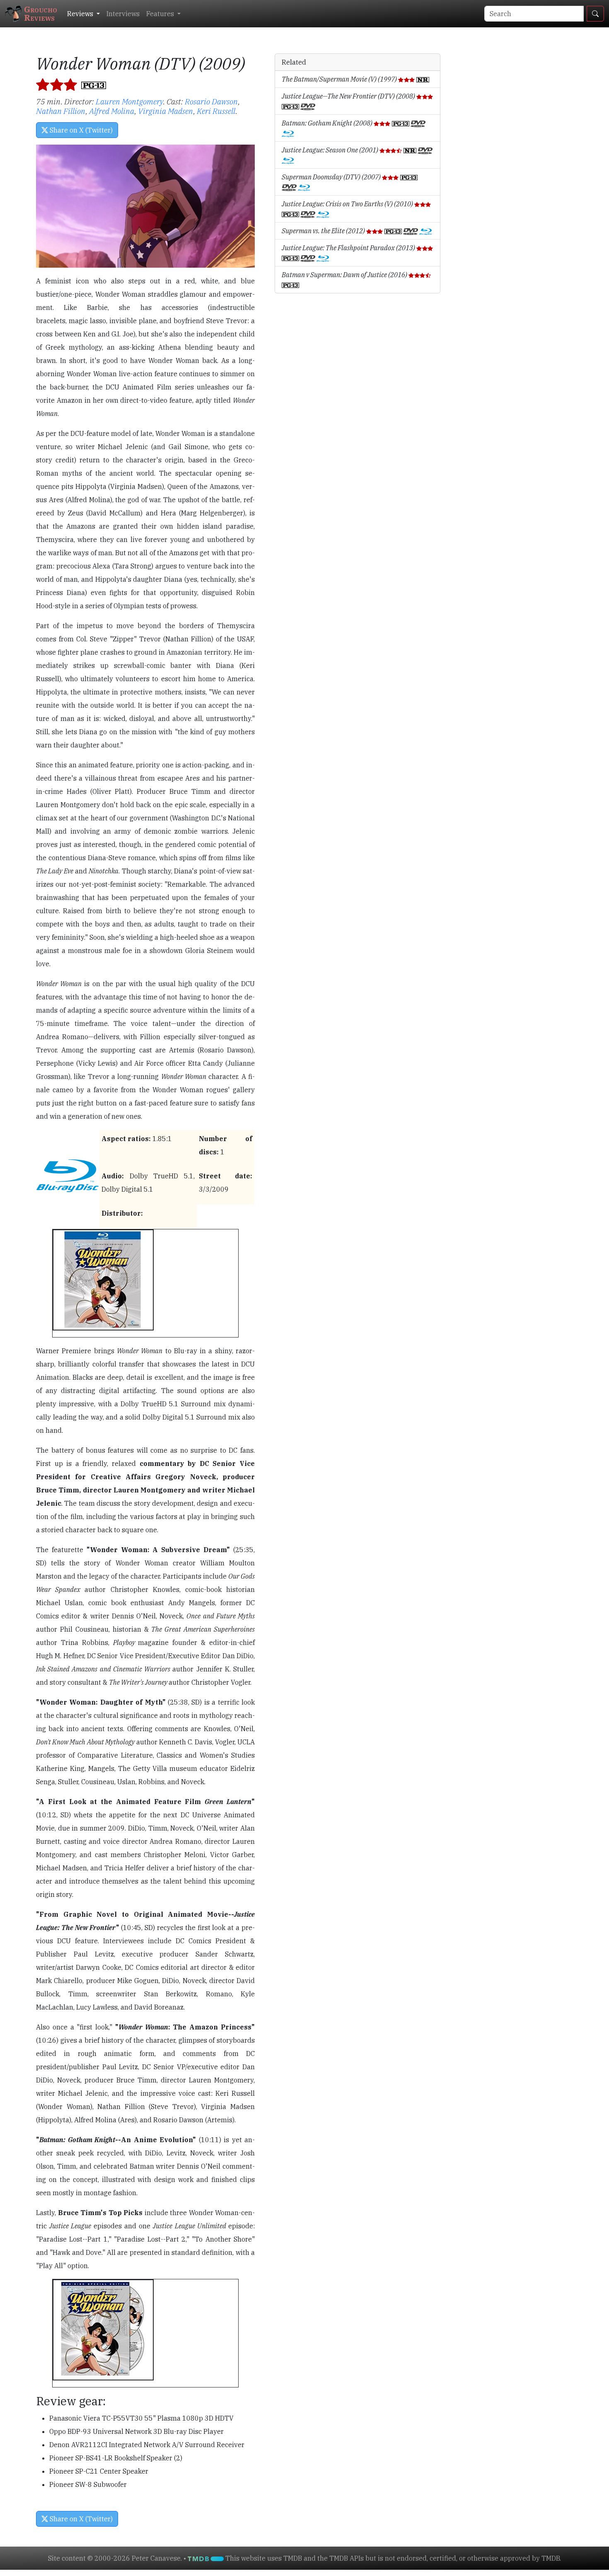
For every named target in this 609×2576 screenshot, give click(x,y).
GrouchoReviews (41, 13)
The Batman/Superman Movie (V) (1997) (340, 79)
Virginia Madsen (166, 111)
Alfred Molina (112, 111)
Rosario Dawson (211, 101)
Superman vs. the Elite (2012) (324, 231)
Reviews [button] (81, 14)
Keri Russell (216, 111)
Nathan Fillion (61, 111)
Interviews (123, 14)
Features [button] (161, 14)
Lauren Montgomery (129, 101)
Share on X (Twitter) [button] (80, 130)
